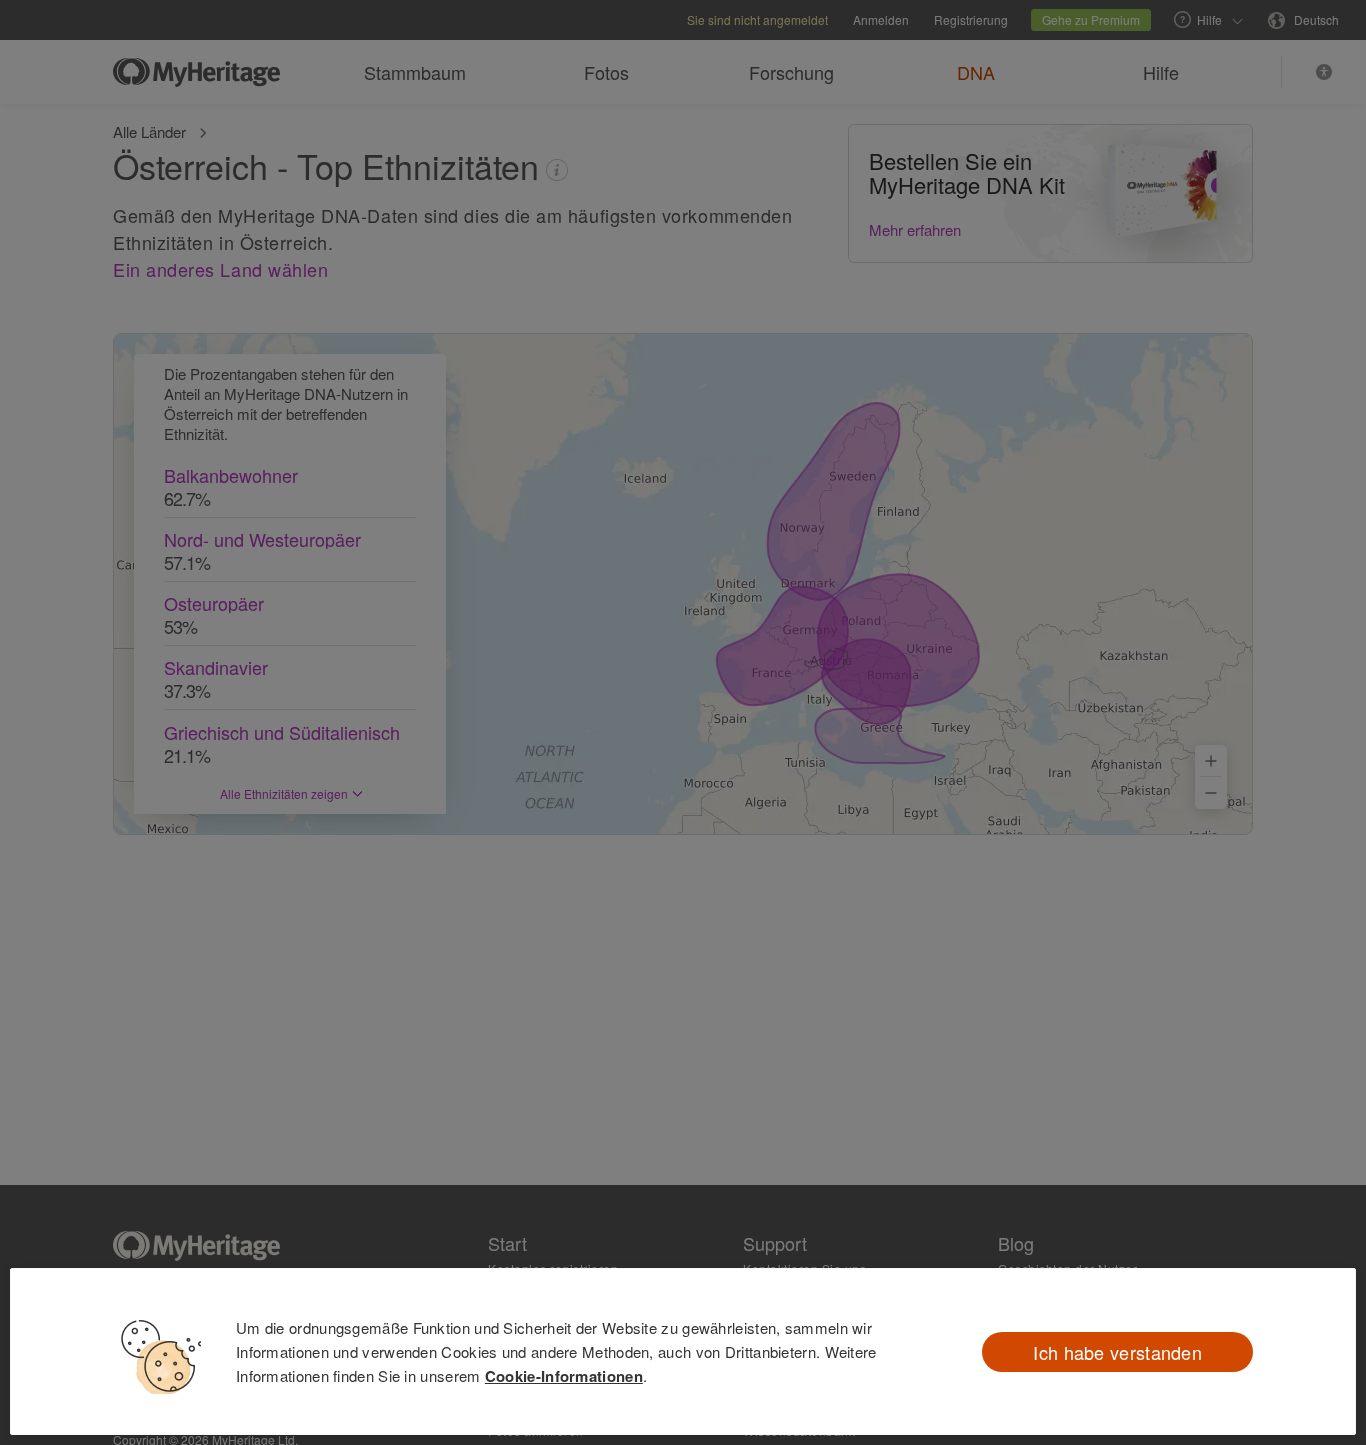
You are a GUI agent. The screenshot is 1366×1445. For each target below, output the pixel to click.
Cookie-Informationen (564, 1376)
